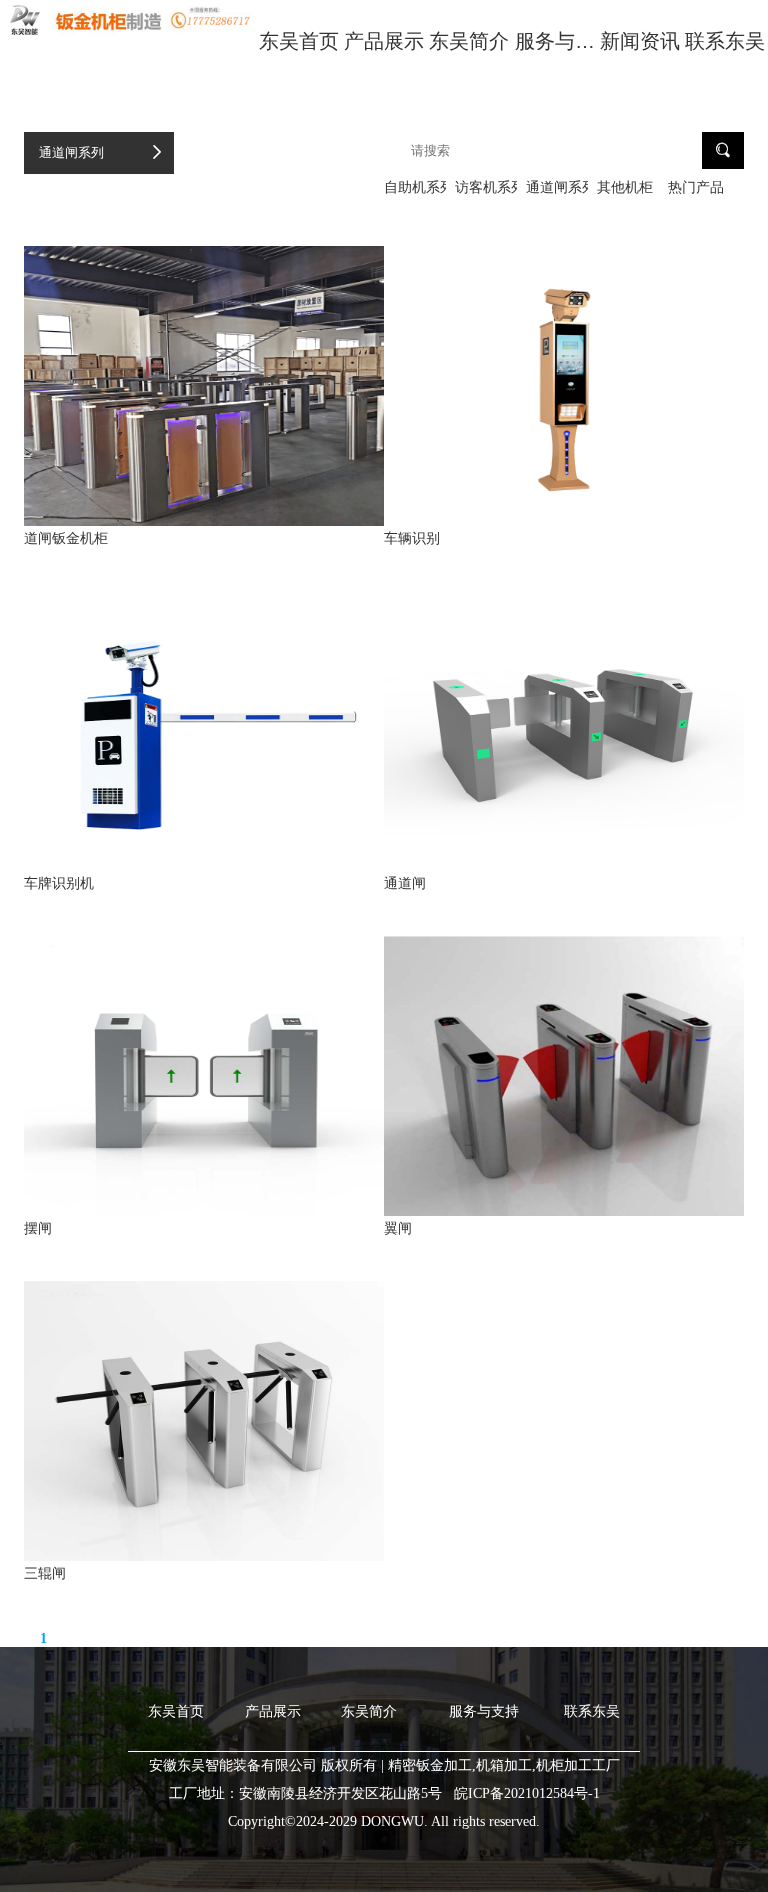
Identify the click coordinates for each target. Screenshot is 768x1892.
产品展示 (384, 41)
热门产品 (696, 187)
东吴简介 (469, 41)
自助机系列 (415, 187)
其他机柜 (625, 187)
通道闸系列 (71, 152)
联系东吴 (725, 41)
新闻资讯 (640, 41)
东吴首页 (299, 41)
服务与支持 (555, 55)
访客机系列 (486, 187)
